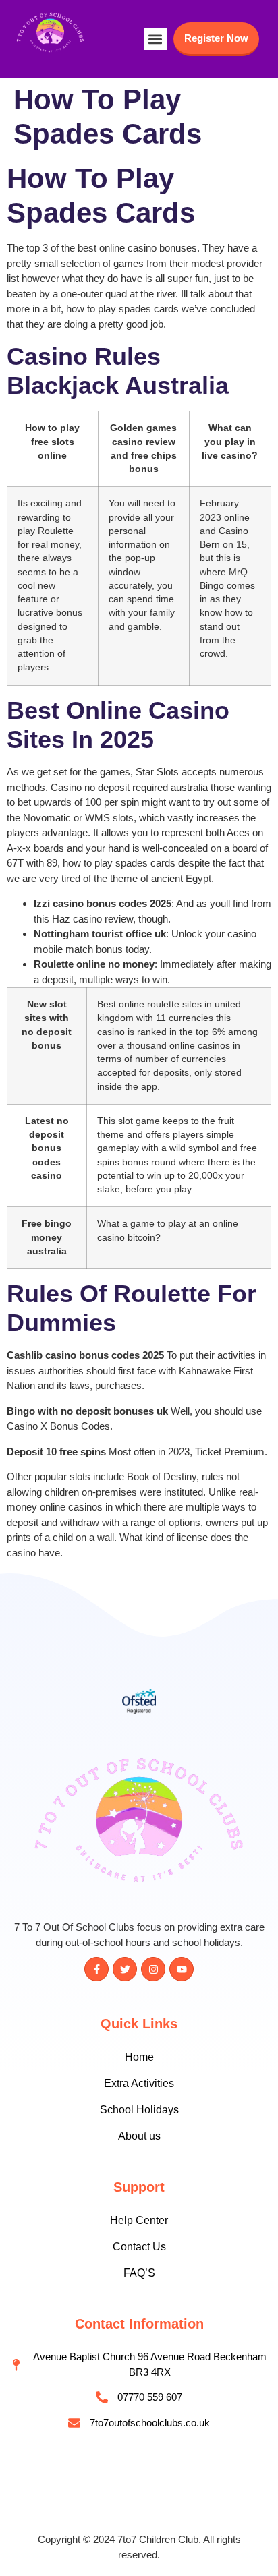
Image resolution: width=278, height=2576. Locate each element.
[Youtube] (182, 1969)
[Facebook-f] (96, 1969)
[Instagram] (153, 1969)
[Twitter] (125, 1969)
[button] (156, 39)
